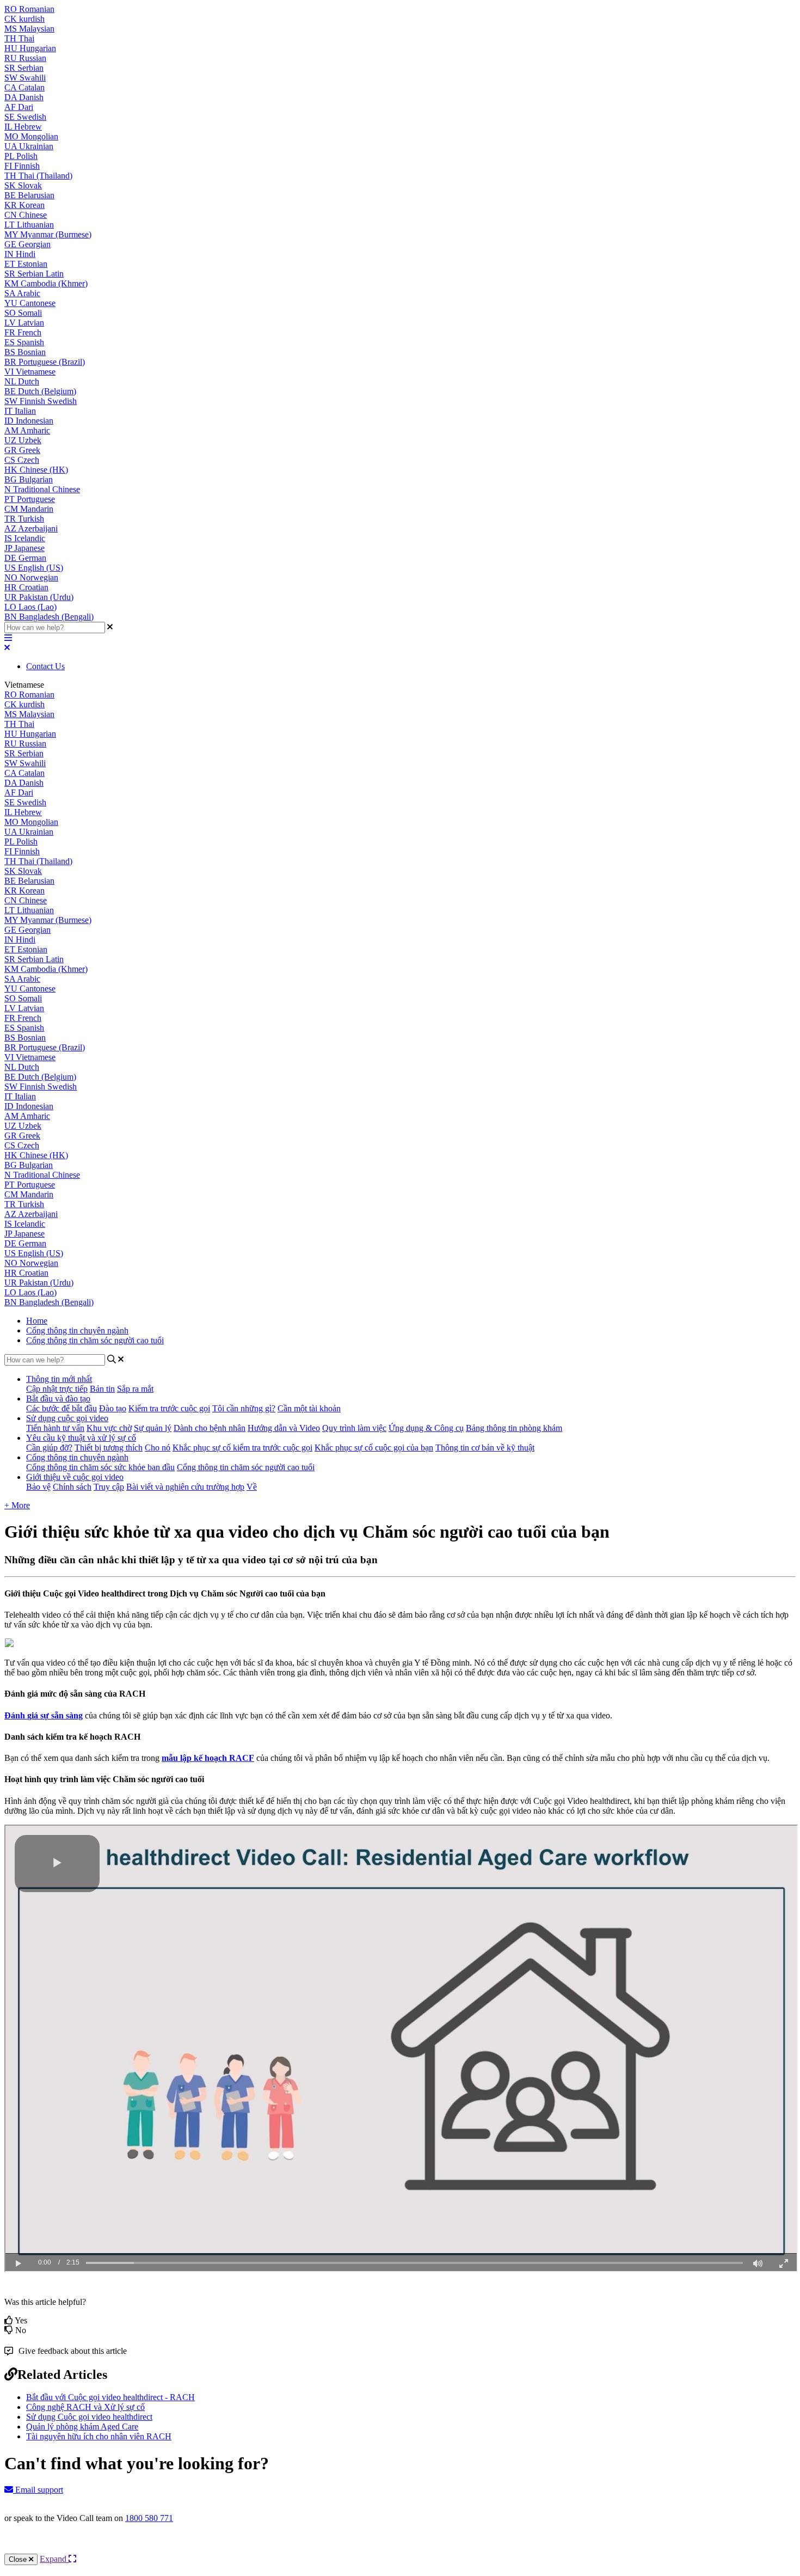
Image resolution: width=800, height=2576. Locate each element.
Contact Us (45, 666)
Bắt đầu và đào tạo (58, 1399)
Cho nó (158, 1448)
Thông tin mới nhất (59, 1379)
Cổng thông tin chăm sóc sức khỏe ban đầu (100, 1467)
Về (252, 1487)
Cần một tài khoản (309, 1408)
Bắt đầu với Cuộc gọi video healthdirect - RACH (110, 2397)
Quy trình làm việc (354, 1428)
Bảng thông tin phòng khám (514, 1428)
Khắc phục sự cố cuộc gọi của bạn (374, 1448)
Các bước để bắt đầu (61, 1408)
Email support (38, 2490)
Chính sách (72, 1487)
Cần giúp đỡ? (49, 1448)
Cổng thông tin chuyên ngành (77, 1330)
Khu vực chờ (109, 1428)
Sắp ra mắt (135, 1389)
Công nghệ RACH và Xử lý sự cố (85, 2407)
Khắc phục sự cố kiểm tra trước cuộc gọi (242, 1448)
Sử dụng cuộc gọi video (67, 1418)
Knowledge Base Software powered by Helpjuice (400, 2547)
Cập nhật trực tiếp (57, 1389)
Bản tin (102, 1389)
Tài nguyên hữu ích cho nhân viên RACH (99, 2436)
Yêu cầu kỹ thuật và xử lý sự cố (81, 1438)
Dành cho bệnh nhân (210, 1428)
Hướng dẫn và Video (284, 1428)
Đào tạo (113, 1408)
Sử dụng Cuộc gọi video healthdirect (89, 2417)
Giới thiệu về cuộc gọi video (75, 1477)
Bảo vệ (38, 1487)
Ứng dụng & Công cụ (426, 1428)
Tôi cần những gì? (244, 1408)
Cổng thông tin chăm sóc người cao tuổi (95, 1340)
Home (37, 1321)
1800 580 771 (149, 2518)
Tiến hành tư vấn (55, 1428)
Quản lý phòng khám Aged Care (82, 2427)
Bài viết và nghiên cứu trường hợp (185, 1487)
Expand (54, 2559)
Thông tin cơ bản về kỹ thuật (485, 1448)
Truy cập (109, 1487)
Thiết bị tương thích (109, 1448)
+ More (17, 1505)
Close (19, 2559)
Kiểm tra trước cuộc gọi (169, 1408)
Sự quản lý (153, 1428)
